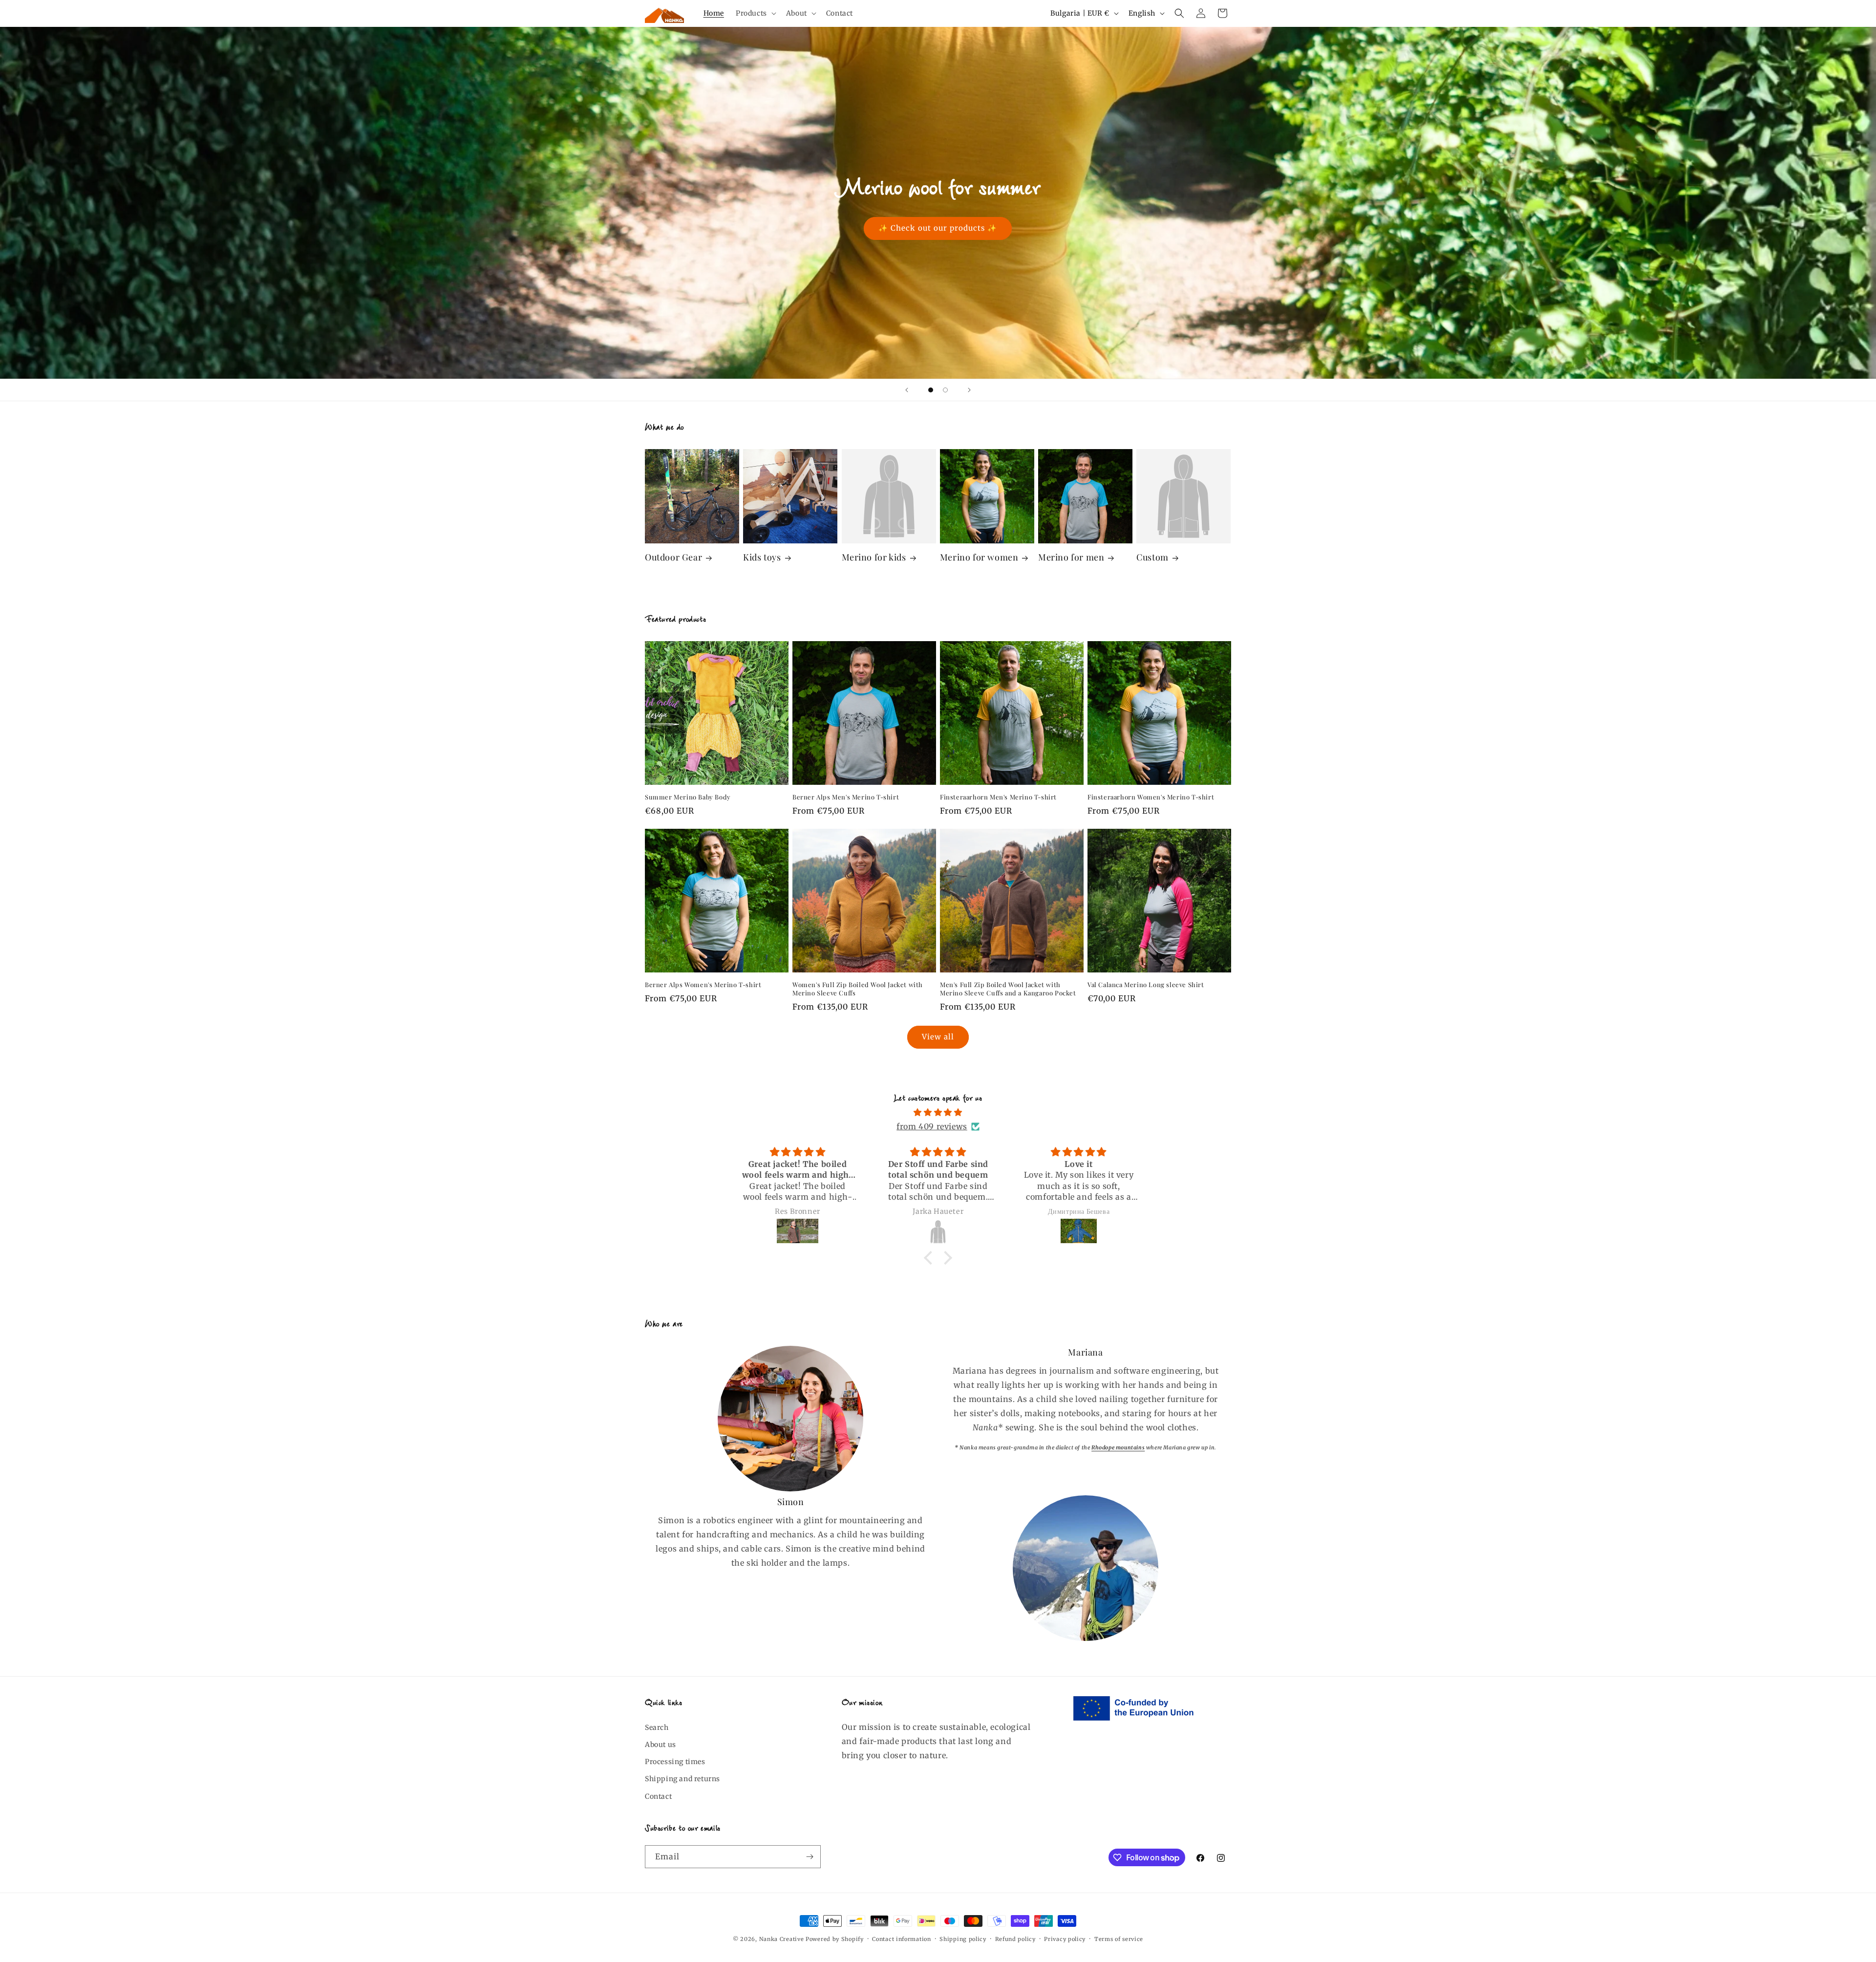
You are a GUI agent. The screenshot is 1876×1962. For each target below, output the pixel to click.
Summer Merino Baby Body (688, 797)
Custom (1152, 557)
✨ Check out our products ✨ (938, 228)
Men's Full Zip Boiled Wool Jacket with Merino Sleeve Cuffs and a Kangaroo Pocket (1008, 989)
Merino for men (1071, 557)
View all (938, 1037)
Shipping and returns (682, 1779)
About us (661, 1745)
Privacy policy (1065, 1939)
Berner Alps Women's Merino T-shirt (703, 985)
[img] (938, 1112)
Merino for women (979, 557)
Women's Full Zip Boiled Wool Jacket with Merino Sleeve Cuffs (858, 989)
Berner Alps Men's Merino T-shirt (846, 797)
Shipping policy (963, 1939)
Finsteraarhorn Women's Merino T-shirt (1151, 797)
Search (657, 1727)
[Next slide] (969, 390)
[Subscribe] (810, 1857)
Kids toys (762, 557)
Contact (658, 1796)
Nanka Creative (782, 1939)
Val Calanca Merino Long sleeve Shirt (1146, 985)
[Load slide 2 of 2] (945, 390)
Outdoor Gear (673, 557)
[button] (755, 13)
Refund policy (1015, 1939)
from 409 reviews (932, 1126)
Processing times (675, 1762)
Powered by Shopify (835, 1939)
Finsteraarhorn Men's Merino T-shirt (998, 797)
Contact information (901, 1939)
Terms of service (1119, 1939)
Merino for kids (874, 557)
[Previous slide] (907, 390)
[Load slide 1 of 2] (931, 390)
